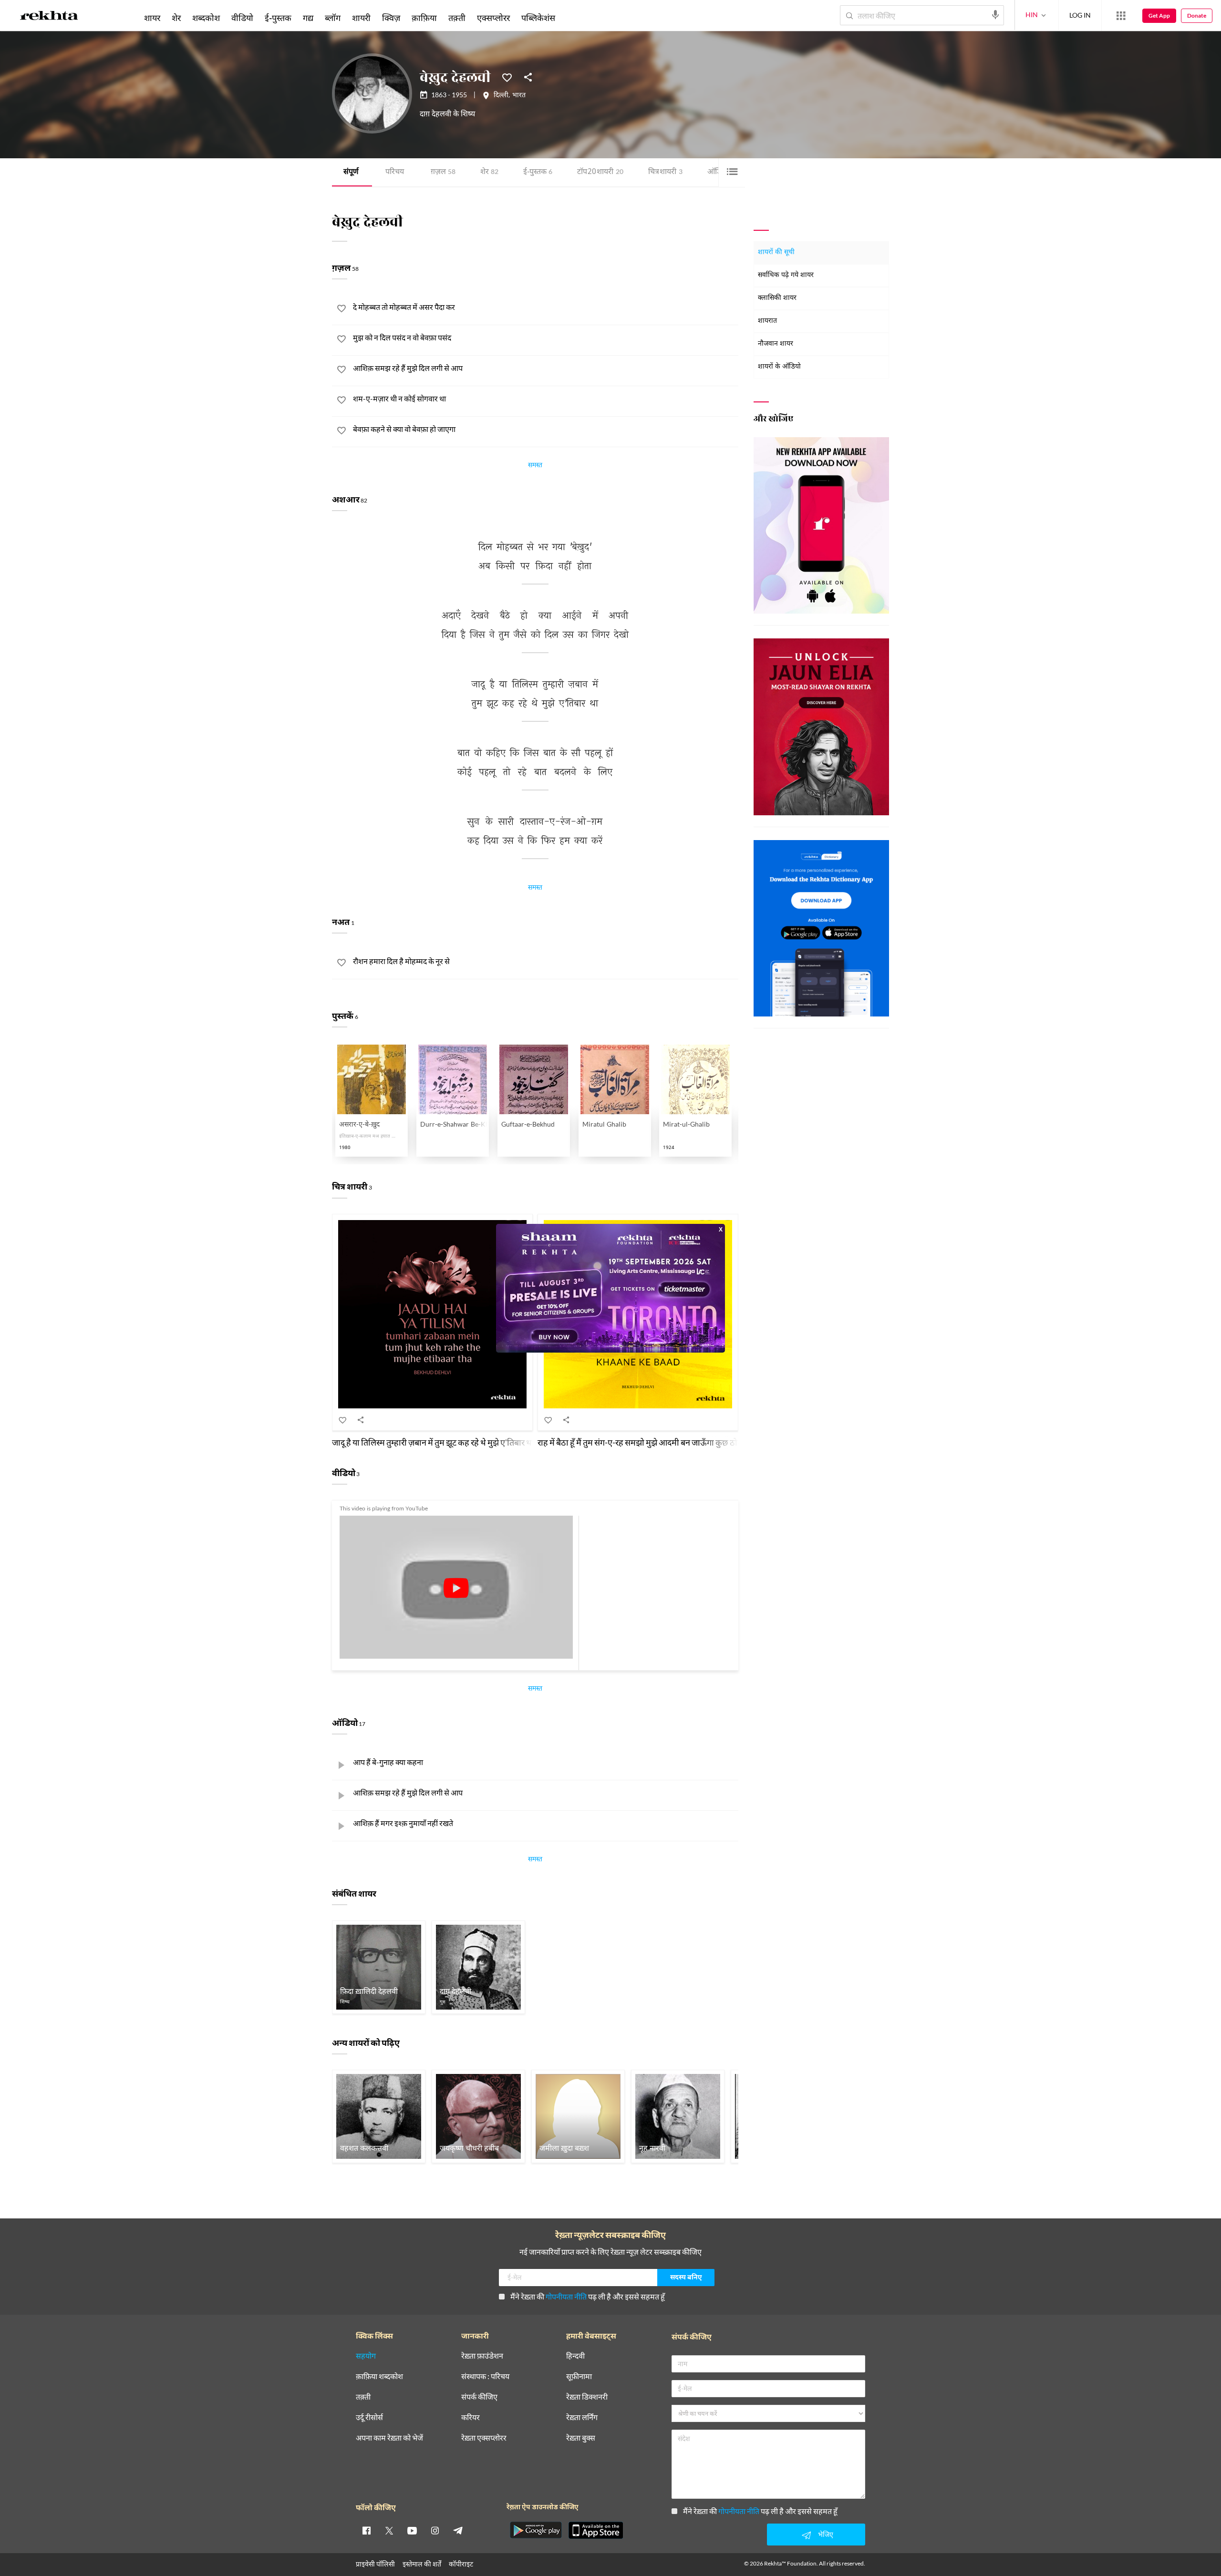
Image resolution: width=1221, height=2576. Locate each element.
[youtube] (412, 2530)
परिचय (395, 172)
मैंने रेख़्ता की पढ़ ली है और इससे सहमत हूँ (588, 2296)
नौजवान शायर (776, 344)
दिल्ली (501, 96)
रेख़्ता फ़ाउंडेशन (482, 2356)
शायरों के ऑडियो (779, 367)
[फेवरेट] (507, 77)
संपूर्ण (351, 172)
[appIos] (596, 2530)
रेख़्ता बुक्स (581, 2438)
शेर (489, 172)
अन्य (574, 18)
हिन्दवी (575, 2356)
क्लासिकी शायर (777, 298)
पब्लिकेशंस (538, 18)
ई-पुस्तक (538, 172)
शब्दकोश (206, 18)
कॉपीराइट (461, 2564)
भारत (519, 96)
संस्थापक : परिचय (485, 2376)
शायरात (767, 321)
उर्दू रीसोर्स (369, 2417)
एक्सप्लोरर (493, 18)
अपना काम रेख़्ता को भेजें (389, 2438)
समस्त (535, 466)
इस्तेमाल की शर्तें (422, 2564)
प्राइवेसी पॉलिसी (375, 2564)
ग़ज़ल (443, 172)
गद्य (308, 18)
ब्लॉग (333, 18)
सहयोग (366, 2356)
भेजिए (826, 2534)
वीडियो (242, 18)
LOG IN (1080, 15)
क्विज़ (391, 18)
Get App (1159, 15)
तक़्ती (457, 18)
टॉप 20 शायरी (600, 172)
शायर (152, 18)
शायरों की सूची (776, 252)
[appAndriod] (536, 2530)
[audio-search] (995, 15)
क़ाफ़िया (424, 18)
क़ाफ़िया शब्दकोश (379, 2376)
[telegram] (458, 2530)
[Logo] (49, 17)
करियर (471, 2417)
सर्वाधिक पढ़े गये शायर (786, 275)
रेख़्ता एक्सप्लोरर (484, 2438)
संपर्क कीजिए (479, 2397)
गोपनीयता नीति (566, 2296)
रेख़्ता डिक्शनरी (587, 2397)
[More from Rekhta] (1121, 16)
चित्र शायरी (665, 172)
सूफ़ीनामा (579, 2376)
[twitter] (389, 2530)
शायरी (361, 18)
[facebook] (366, 2530)
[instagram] (435, 2530)
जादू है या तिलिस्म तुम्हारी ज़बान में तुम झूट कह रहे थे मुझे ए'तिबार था (433, 1442)
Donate (1197, 15)
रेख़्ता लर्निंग (582, 2417)
